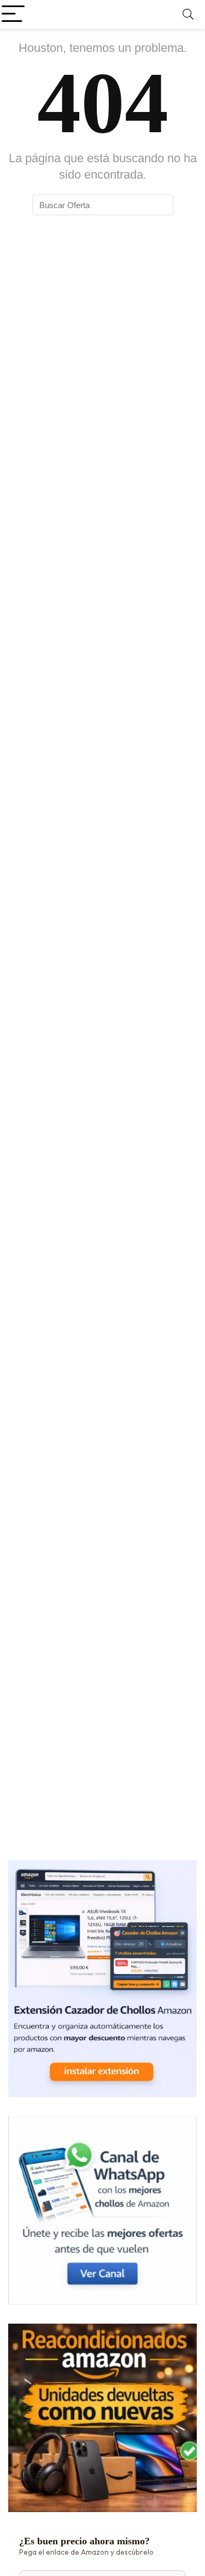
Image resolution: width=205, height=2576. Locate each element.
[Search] (188, 14)
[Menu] (13, 14)
